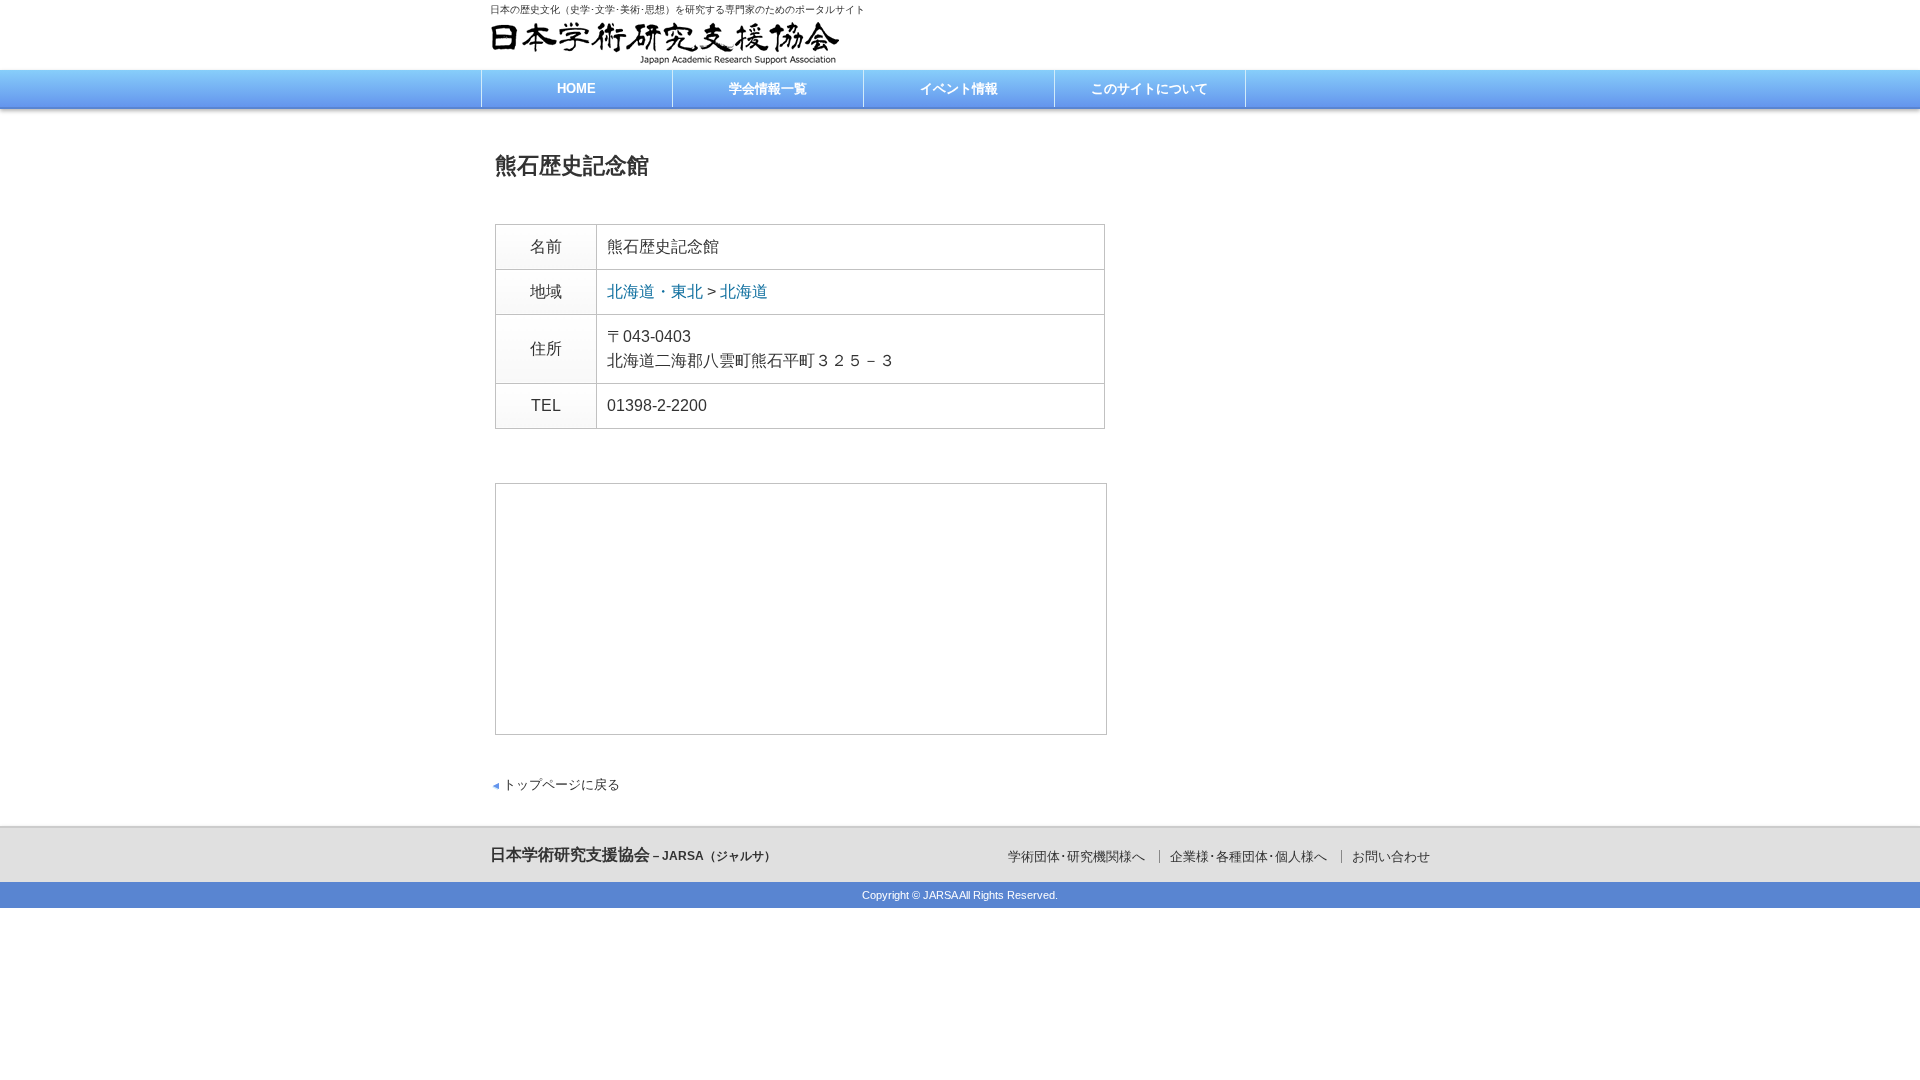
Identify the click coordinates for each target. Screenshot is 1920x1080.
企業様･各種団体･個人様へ (1248, 856)
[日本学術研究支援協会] (665, 42)
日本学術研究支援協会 (633, 854)
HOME (576, 88)
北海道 (744, 291)
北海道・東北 (655, 291)
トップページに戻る (561, 784)
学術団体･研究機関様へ (1076, 856)
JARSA (940, 895)
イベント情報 (959, 88)
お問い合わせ (1391, 856)
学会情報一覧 (768, 88)
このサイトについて (1149, 88)
